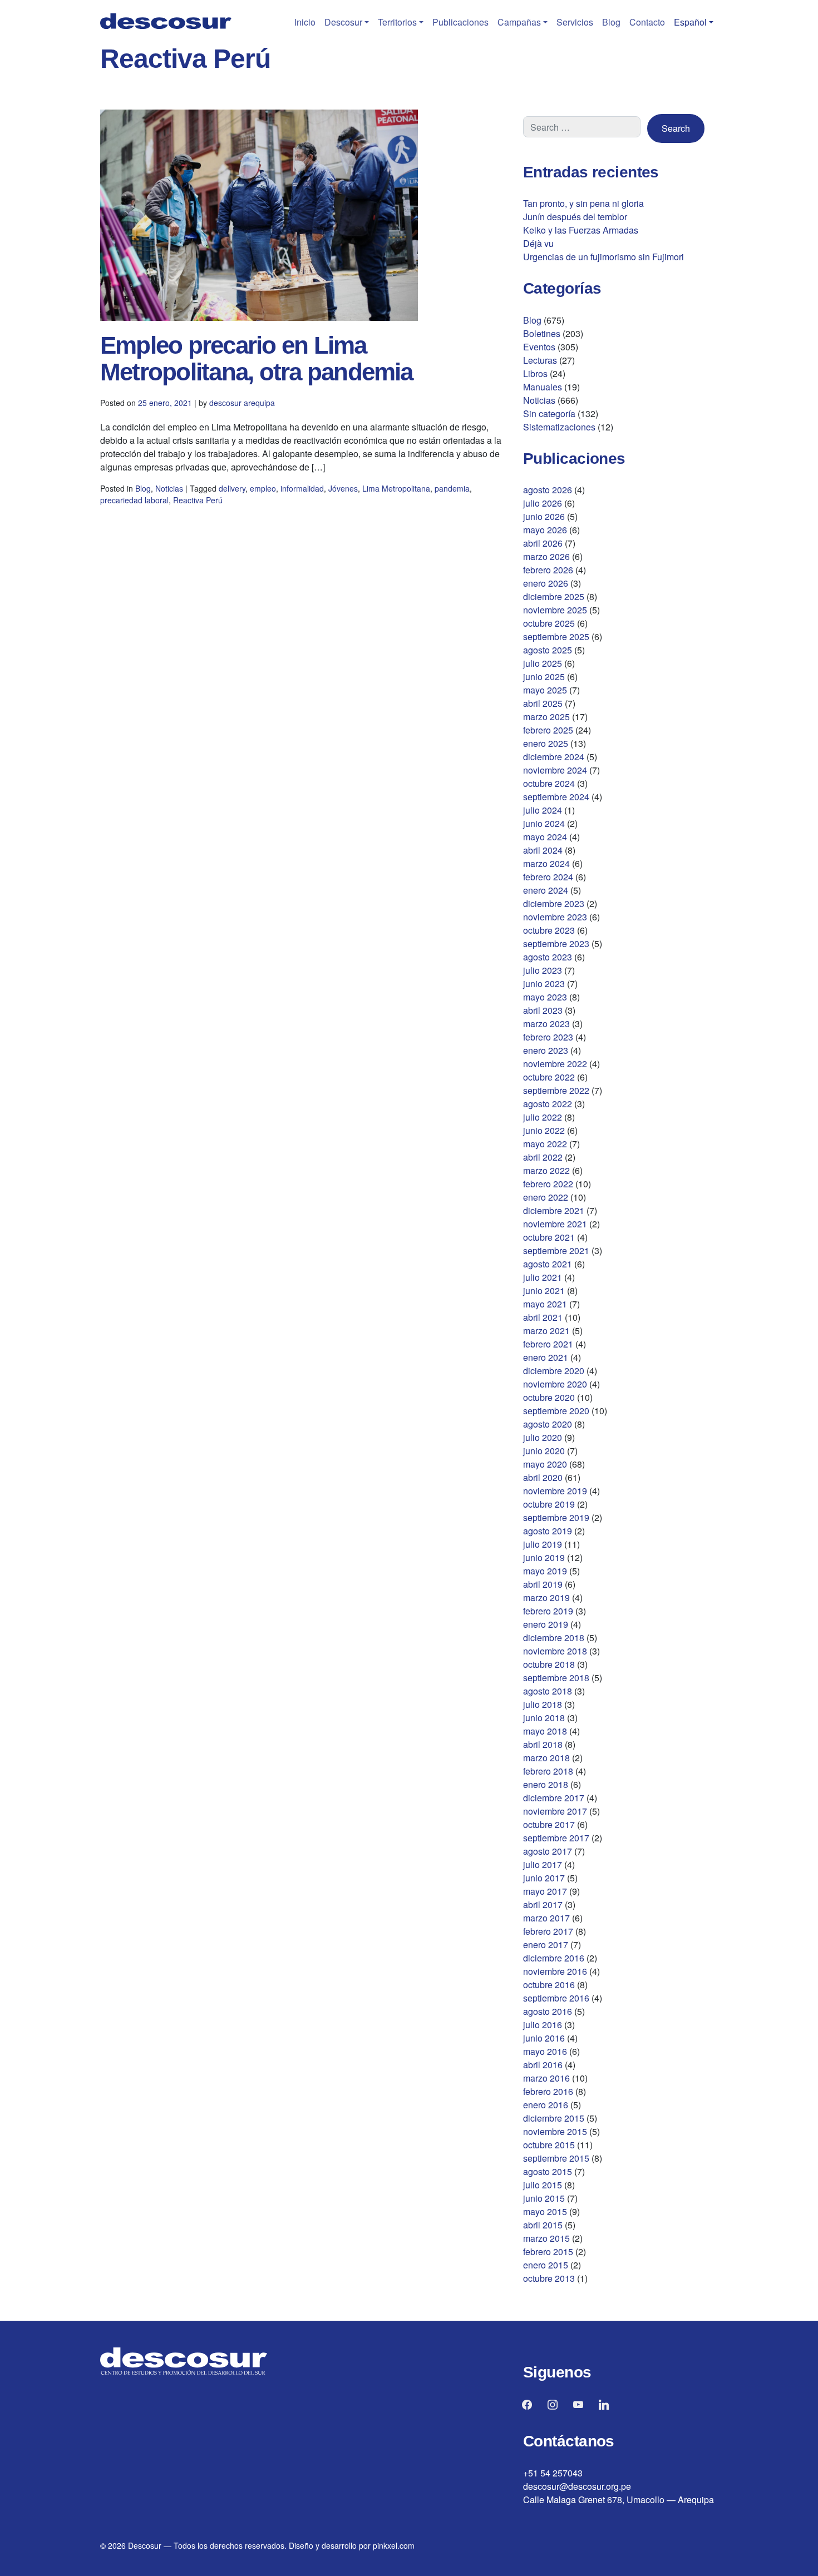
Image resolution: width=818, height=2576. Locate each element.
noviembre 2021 (555, 1224)
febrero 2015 (548, 2251)
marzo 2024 (546, 863)
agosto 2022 (548, 1104)
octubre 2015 (549, 2145)
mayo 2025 (545, 690)
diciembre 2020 (554, 1371)
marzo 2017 (546, 1918)
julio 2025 (543, 663)
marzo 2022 (546, 1170)
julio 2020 (543, 1437)
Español (690, 22)
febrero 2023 (548, 1037)
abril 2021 (543, 1317)
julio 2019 (543, 1544)
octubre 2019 (549, 1504)
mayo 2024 (545, 837)
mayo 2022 (545, 1144)
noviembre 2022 (555, 1064)
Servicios (575, 22)
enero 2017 (546, 1945)
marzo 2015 (546, 2238)
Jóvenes (343, 488)
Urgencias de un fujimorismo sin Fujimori (603, 257)
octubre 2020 (549, 1397)
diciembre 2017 (554, 1798)
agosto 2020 (548, 1424)
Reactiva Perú (198, 500)
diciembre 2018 (554, 1638)
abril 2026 (543, 543)
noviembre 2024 (555, 770)
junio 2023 (544, 984)
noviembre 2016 (555, 1971)
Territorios (397, 22)
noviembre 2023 (555, 917)
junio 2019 (544, 1557)
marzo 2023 (546, 1024)
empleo (263, 488)
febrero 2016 (548, 2091)
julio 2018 (543, 1704)
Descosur (343, 22)
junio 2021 (544, 1291)
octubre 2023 (549, 930)
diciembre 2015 (554, 2118)
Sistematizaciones (559, 427)
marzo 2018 (546, 1758)
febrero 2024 (548, 877)
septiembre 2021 (556, 1250)
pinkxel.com (394, 2545)
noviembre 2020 (555, 1384)
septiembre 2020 (556, 1411)
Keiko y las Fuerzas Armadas (581, 230)
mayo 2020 (545, 1464)
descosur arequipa (242, 403)
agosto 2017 (548, 1851)
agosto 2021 (548, 1264)
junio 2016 (544, 2038)
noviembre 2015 (555, 2131)
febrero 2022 (548, 1184)
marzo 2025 (546, 717)
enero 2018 (546, 1784)
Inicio (305, 22)
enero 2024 (546, 890)
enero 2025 (546, 743)
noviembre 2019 (555, 1491)
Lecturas (540, 360)
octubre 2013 (549, 2278)
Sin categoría (549, 413)
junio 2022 (544, 1130)
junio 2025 (544, 677)
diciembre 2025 (554, 596)
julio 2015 (543, 2185)
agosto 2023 (548, 957)
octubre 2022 (549, 1077)
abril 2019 (543, 1584)
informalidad (302, 488)
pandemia (452, 488)
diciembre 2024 (554, 757)
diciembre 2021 (554, 1210)
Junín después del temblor (575, 217)
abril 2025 (543, 703)
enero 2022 (546, 1197)
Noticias (169, 488)
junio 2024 (544, 823)
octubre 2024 (549, 783)
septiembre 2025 (556, 636)
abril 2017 (543, 1904)
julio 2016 (543, 2025)
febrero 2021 (548, 1344)
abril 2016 (543, 2065)
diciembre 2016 (554, 1958)
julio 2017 (543, 1864)
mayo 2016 (545, 2051)
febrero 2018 (548, 1771)
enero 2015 (546, 2265)
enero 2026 (546, 583)
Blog (611, 22)
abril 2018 (543, 1744)
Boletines (542, 333)
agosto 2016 (548, 2011)
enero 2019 (546, 1624)
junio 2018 (544, 1718)
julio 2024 (543, 810)
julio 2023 (543, 970)
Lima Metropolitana (396, 488)
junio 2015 (544, 2198)
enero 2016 (546, 2105)
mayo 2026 (545, 530)
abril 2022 (543, 1157)
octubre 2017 (549, 1824)
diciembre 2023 (554, 903)
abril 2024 (543, 850)
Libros (535, 373)
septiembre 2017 (556, 1838)
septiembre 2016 (556, 1998)
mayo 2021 (545, 1304)
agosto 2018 (548, 1691)
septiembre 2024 (556, 797)
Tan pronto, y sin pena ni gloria (583, 203)
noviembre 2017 (555, 1811)
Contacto (647, 22)
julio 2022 (543, 1117)
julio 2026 (543, 503)
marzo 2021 (546, 1331)
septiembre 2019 (556, 1517)
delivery (232, 488)
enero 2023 (546, 1050)
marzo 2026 (546, 556)
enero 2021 (546, 1357)
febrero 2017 (548, 1931)
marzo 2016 (546, 2078)
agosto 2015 (548, 2171)
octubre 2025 (549, 623)
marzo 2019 (546, 1597)
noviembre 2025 (555, 610)
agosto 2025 (548, 650)
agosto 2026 (548, 490)
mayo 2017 (545, 1891)
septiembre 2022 (556, 1090)
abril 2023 (543, 1010)
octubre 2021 (549, 1237)
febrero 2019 (548, 1611)
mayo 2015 (545, 2211)
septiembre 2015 (556, 2158)
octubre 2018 (549, 1664)
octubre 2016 (549, 1985)
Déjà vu (538, 243)
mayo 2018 (545, 1731)
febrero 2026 (548, 570)
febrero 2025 (548, 730)
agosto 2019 (548, 1531)
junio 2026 (544, 516)
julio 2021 (543, 1277)
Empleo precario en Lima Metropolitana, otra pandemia (257, 358)
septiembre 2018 (556, 1678)
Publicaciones (460, 22)
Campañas (519, 22)
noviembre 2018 (555, 1651)
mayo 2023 (545, 997)
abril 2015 (543, 2225)
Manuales (543, 387)
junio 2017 (544, 1878)
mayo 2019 (545, 1571)
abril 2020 (543, 1477)
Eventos (539, 347)
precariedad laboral (134, 500)
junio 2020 (544, 1451)
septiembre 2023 (556, 943)
